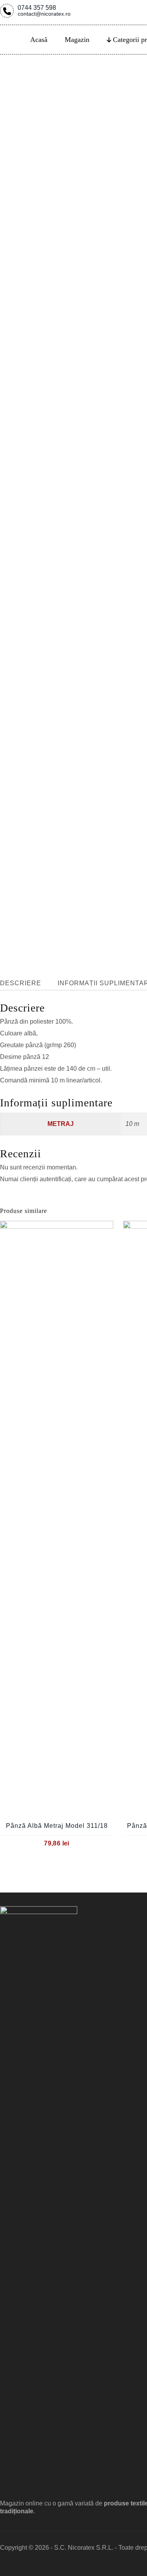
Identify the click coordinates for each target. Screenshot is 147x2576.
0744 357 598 (44, 10)
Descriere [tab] (21, 983)
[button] (7, 1229)
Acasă (39, 40)
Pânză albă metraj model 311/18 (57, 1826)
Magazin (77, 40)
